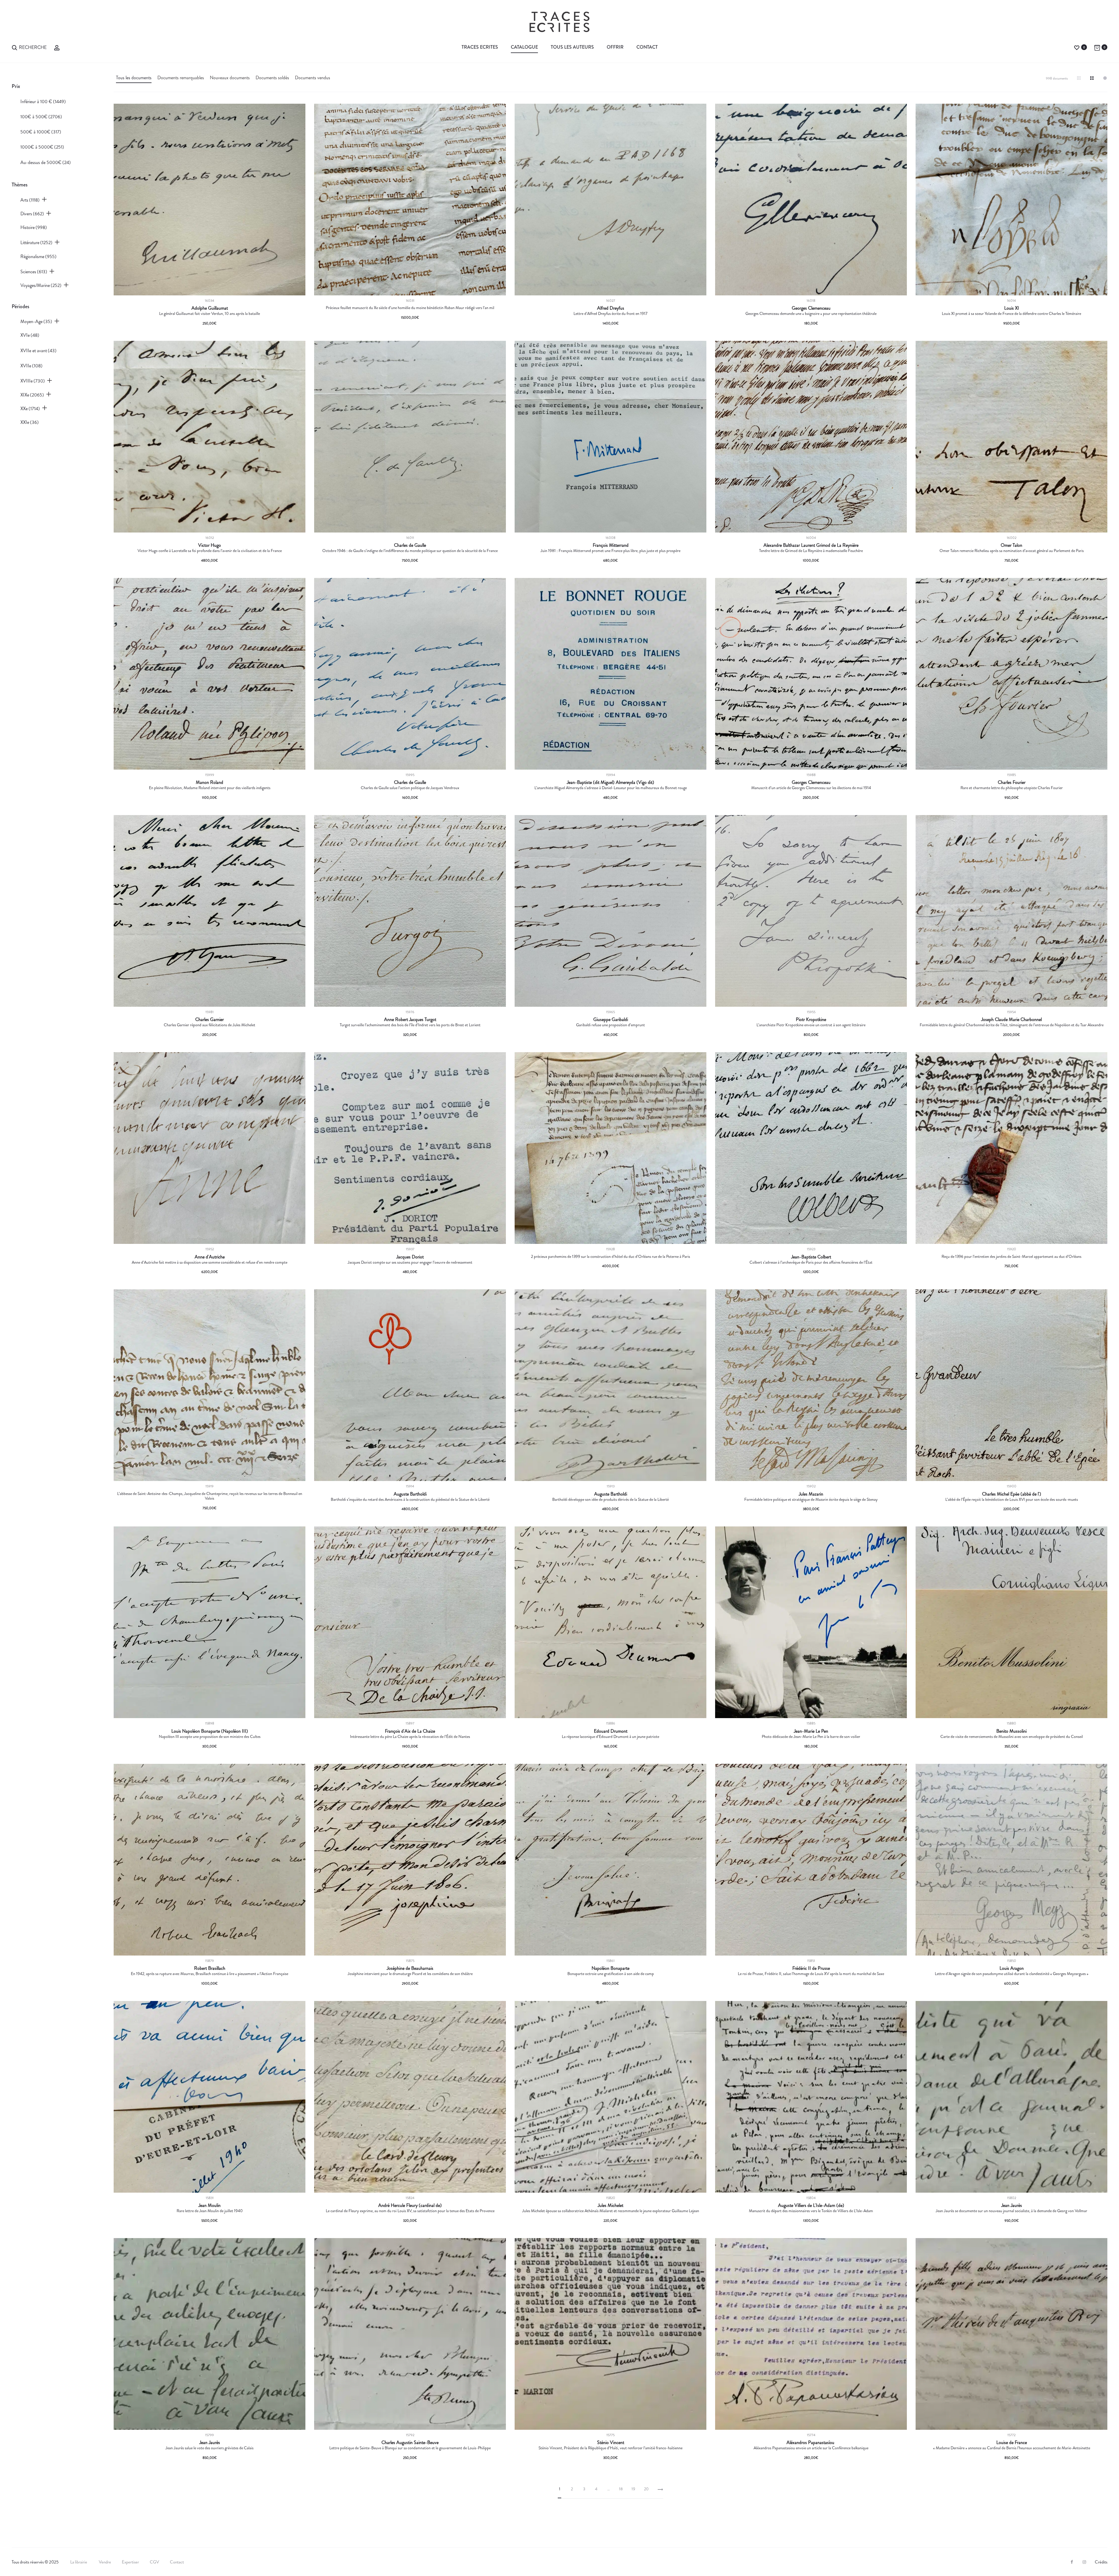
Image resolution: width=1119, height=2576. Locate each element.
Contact (647, 47)
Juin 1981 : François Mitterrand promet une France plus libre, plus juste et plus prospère (610, 551)
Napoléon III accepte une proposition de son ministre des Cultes (210, 1736)
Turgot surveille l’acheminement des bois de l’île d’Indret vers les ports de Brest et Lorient (410, 1025)
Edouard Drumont (611, 1731)
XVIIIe (33, 381)
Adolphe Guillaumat (210, 308)
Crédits (1101, 2562)
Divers (32, 214)
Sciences (34, 272)
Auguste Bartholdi (410, 1494)
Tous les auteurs (572, 47)
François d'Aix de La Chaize (410, 1731)
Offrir (615, 47)
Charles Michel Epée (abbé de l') (1012, 1494)
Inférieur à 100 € (43, 102)
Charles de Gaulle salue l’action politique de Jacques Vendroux (410, 788)
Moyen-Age (36, 321)
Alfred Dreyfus (611, 308)
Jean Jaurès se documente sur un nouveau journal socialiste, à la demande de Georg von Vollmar (1011, 2211)
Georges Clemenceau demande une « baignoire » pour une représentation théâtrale (811, 313)
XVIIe (31, 366)
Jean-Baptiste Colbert (811, 1257)
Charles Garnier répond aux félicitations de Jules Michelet (210, 1025)
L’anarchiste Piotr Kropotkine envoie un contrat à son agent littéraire (811, 1025)
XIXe (32, 395)
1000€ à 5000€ (42, 147)
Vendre (105, 2562)
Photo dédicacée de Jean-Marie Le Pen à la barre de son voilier (811, 1736)
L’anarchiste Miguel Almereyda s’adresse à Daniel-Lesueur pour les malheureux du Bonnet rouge (611, 788)
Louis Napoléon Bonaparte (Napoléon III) (210, 1731)
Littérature (36, 243)
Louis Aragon (1012, 1968)
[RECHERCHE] (15, 47)
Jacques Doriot (410, 1257)
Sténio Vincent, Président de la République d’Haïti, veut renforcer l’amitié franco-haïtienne (610, 2448)
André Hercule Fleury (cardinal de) (410, 2205)
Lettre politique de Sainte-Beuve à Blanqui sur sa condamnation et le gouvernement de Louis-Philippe (410, 2448)
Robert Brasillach (210, 1968)
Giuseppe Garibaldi (611, 1020)
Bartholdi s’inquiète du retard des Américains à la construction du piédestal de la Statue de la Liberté (410, 1499)
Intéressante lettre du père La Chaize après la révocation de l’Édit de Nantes (410, 1736)
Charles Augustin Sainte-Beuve (410, 2443)
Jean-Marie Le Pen (811, 1731)
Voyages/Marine (41, 285)
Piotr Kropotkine (811, 1020)
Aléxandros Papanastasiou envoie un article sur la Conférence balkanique (811, 2448)
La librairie (79, 2562)
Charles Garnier (210, 1020)
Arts (30, 200)
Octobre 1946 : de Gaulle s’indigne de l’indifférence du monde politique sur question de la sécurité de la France (410, 551)
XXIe (30, 422)
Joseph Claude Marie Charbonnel (1011, 1020)
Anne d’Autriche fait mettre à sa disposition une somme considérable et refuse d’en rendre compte (210, 1262)
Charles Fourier (1012, 782)
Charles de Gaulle (410, 545)
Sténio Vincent (611, 2443)
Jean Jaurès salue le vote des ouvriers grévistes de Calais (210, 2448)
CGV (154, 2562)
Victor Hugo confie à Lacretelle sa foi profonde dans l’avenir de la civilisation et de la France (210, 551)
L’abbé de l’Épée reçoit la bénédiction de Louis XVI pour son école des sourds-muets (1012, 1499)
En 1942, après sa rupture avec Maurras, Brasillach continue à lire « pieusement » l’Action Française (210, 1974)
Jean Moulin (210, 2205)
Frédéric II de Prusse (811, 1968)
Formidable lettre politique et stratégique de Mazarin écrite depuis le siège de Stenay (811, 1499)
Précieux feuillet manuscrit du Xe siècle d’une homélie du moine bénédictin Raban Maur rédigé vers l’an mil (410, 308)
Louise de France (1012, 2443)
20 (646, 2489)
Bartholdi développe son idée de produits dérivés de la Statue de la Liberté (610, 1499)
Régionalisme (38, 256)
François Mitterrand (611, 545)
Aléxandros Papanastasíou (811, 2443)
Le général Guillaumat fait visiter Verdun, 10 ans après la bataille (210, 313)
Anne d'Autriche (210, 1257)
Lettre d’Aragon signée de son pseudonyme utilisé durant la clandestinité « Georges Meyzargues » (1012, 1974)
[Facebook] (1072, 2562)
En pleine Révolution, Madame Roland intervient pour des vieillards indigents (210, 788)
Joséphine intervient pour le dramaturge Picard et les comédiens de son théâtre (410, 1974)
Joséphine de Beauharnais (410, 1968)
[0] (1077, 47)
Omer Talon (1011, 545)
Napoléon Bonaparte (610, 1968)
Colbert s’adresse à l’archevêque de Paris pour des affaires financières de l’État (811, 1262)
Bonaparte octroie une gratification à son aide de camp (611, 1974)
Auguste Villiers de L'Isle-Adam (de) (811, 2205)
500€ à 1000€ (41, 132)
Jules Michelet (610, 2205)
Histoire (34, 227)
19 (633, 2489)
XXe (30, 409)
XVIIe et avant (38, 351)
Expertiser (130, 2562)
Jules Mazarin (811, 1494)
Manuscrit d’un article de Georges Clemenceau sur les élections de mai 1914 (811, 788)
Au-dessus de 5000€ (46, 162)
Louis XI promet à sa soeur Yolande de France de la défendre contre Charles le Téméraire (1011, 313)
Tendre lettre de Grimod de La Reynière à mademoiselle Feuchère (811, 551)
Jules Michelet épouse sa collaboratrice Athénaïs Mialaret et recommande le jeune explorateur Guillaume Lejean (611, 2211)
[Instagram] (1084, 2562)
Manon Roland (210, 782)
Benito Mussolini (1011, 1731)
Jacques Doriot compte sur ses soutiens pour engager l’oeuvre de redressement (410, 1262)
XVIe (30, 335)
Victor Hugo (210, 545)
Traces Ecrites (480, 47)
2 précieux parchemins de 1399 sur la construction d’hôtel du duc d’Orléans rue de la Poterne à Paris (610, 1256)
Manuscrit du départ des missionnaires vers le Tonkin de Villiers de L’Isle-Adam (811, 2211)
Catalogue (524, 47)
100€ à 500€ (41, 117)
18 (621, 2489)
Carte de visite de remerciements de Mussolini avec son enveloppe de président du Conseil (1012, 1736)
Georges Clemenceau (811, 308)
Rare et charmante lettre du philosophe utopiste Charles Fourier (1012, 788)
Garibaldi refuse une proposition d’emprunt (610, 1025)
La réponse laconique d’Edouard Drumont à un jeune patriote (610, 1736)
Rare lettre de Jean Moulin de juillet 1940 (210, 2211)
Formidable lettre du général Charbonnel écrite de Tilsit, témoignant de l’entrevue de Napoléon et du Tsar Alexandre (1012, 1025)
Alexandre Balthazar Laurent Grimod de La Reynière (811, 545)
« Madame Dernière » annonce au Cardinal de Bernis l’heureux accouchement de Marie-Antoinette (1012, 2448)
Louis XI (1012, 308)
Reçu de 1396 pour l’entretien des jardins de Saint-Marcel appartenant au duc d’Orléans (1011, 1256)
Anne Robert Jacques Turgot (410, 1020)
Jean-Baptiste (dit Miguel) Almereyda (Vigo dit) (610, 782)
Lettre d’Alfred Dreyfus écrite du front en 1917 (610, 313)
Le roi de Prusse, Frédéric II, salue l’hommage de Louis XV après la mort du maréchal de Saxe (811, 1974)
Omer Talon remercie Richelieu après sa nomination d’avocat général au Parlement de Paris (1012, 551)
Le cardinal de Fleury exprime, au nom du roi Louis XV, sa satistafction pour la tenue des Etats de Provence (410, 2211)
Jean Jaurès (1012, 2205)
